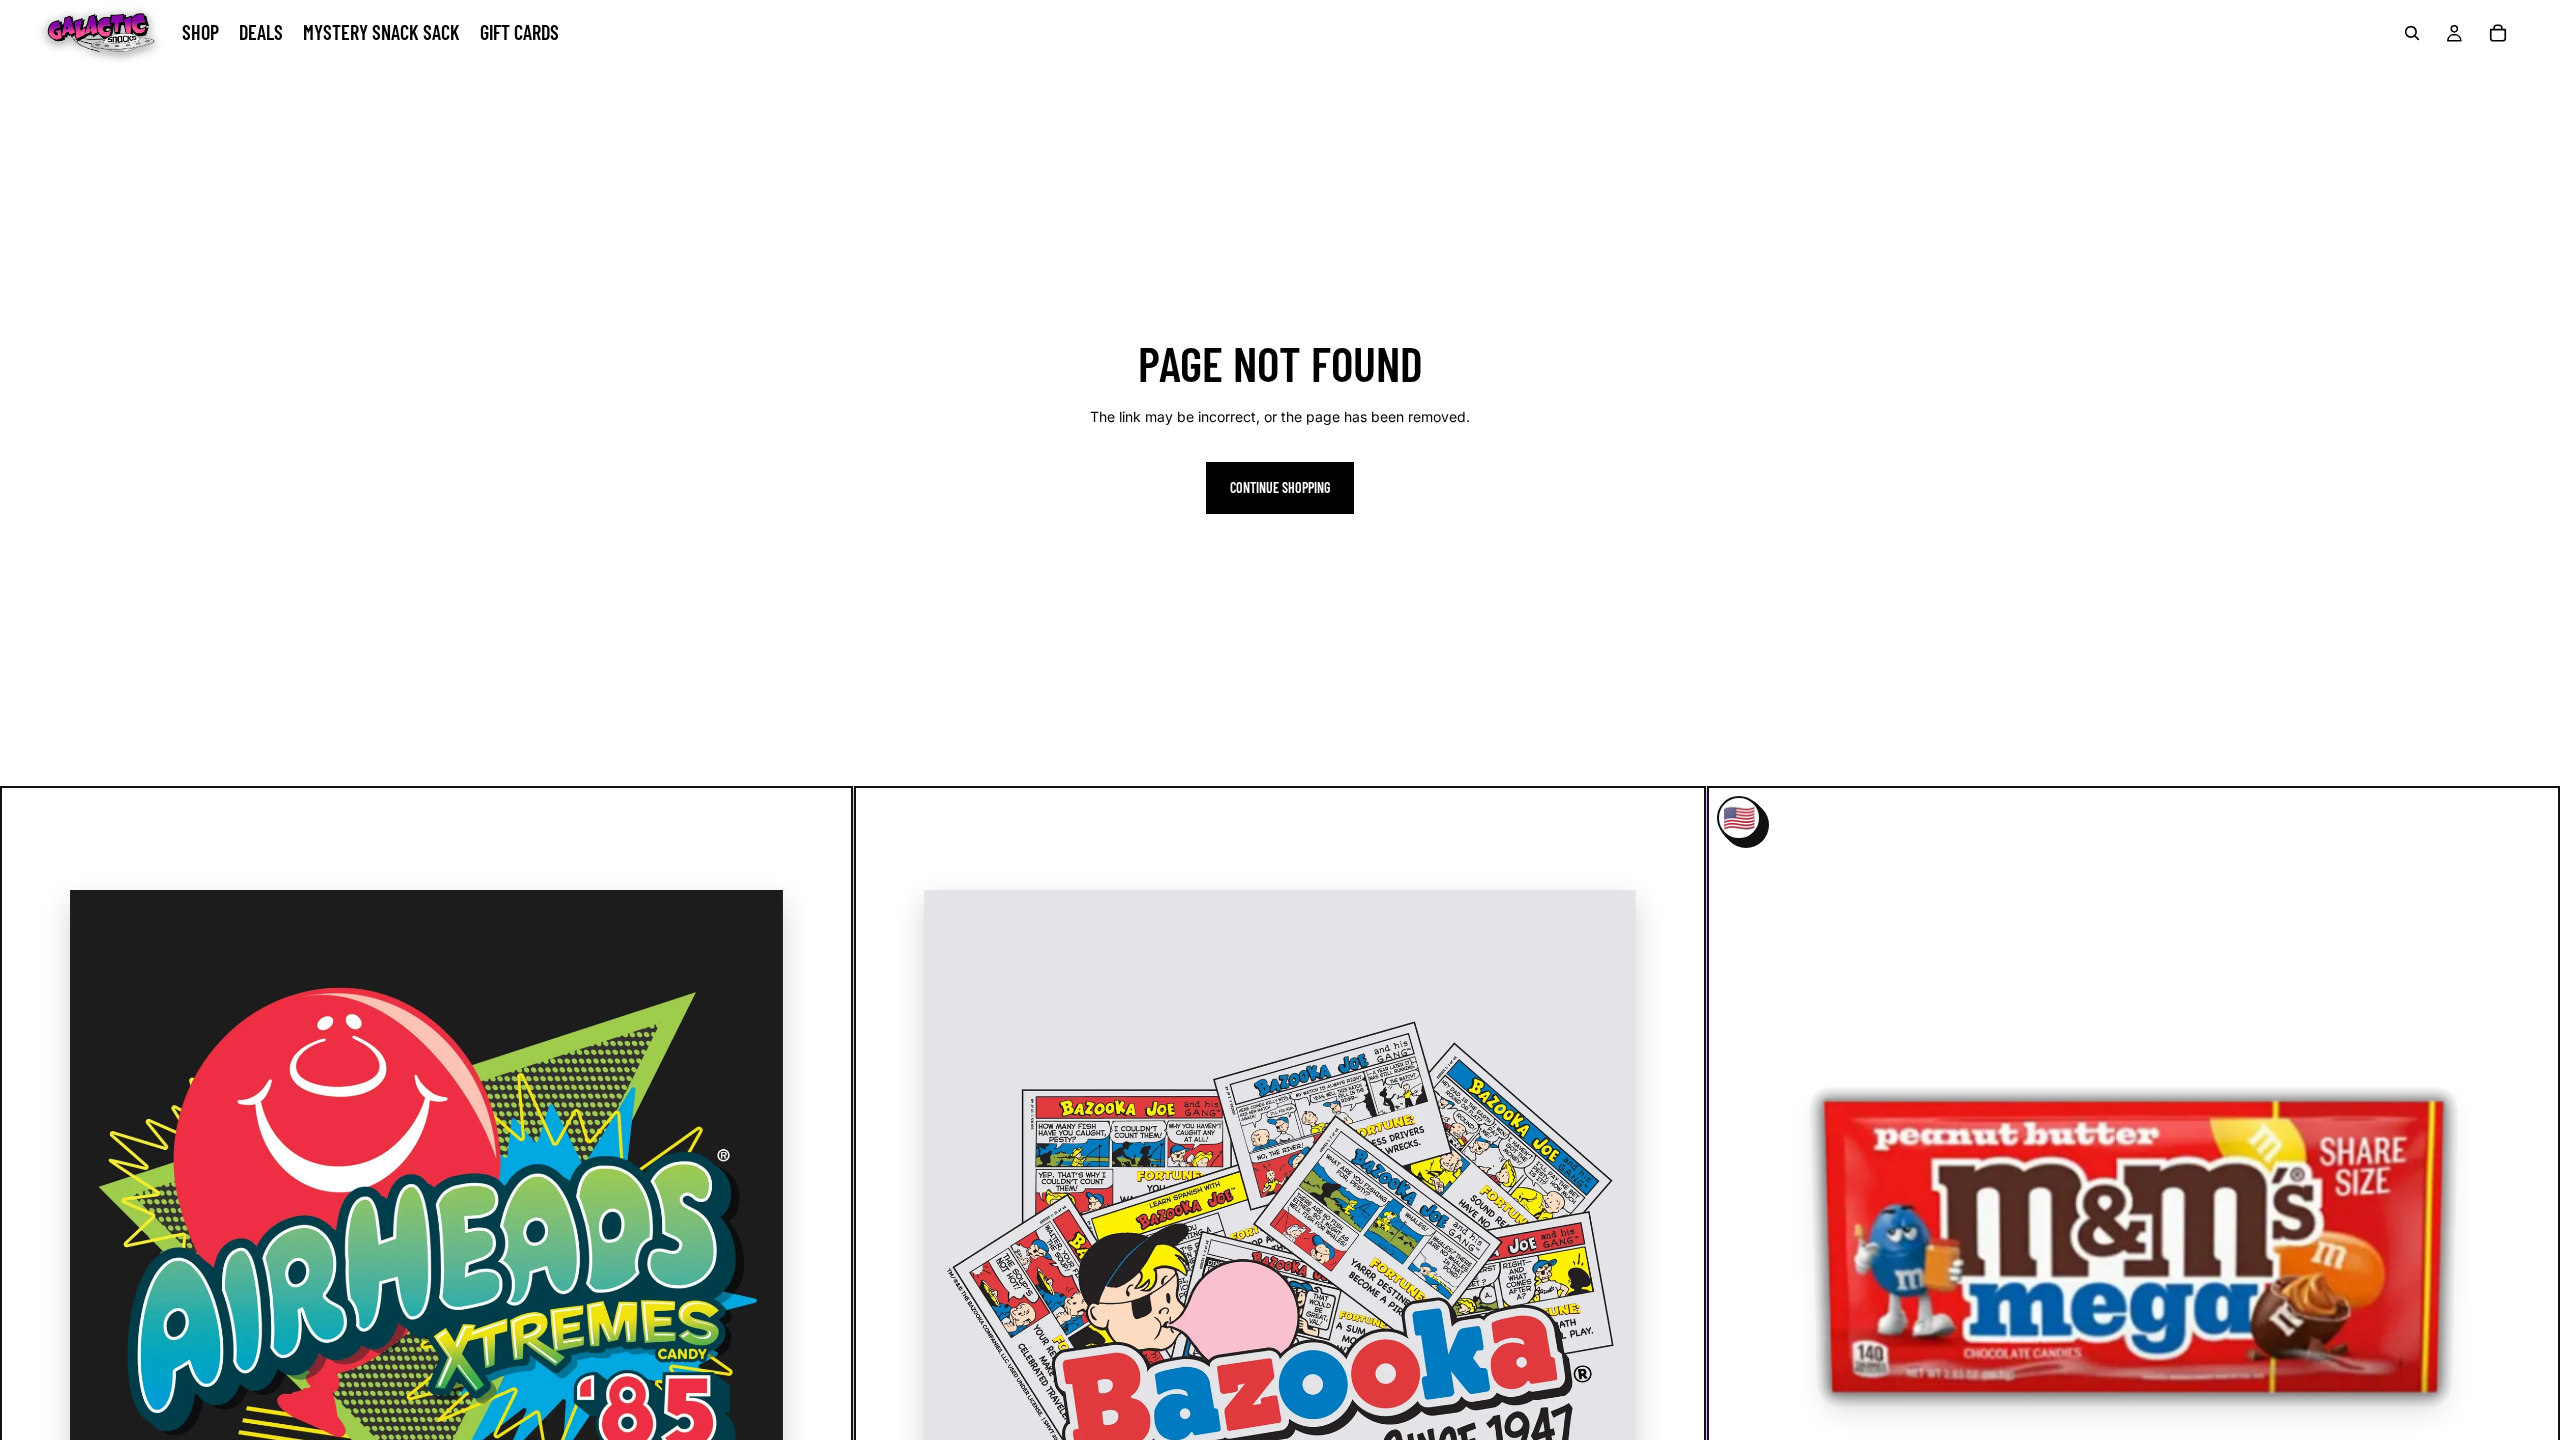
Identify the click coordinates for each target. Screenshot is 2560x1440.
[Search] (2412, 33)
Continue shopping (1280, 487)
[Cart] (2498, 33)
